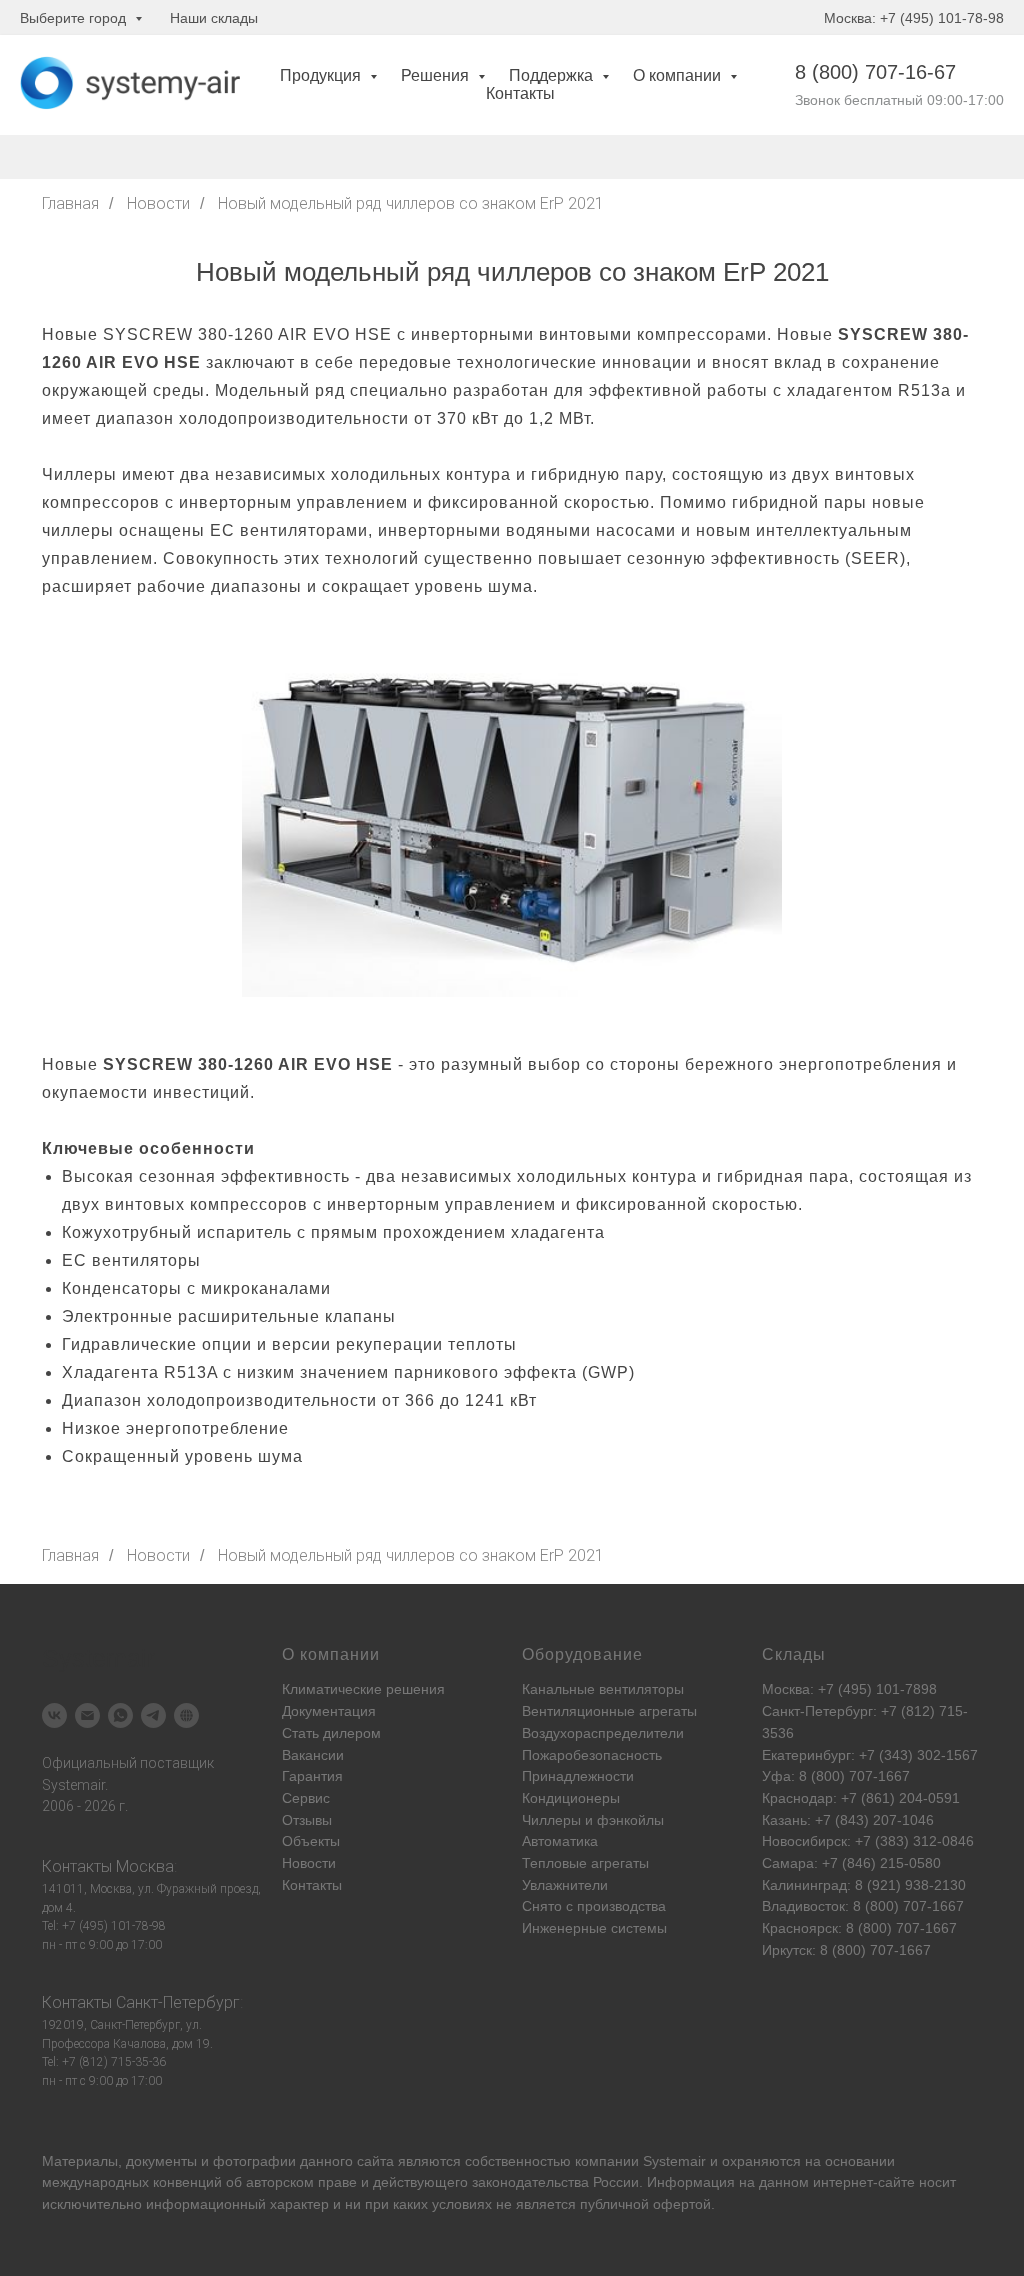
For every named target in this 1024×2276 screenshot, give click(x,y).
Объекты (311, 1841)
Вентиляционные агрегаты (609, 1711)
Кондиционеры (571, 1798)
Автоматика (560, 1841)
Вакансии (313, 1755)
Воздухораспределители (603, 1733)
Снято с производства (594, 1906)
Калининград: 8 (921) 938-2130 (864, 1885)
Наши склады (214, 18)
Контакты (520, 93)
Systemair (674, 2161)
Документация (329, 1711)
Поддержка (553, 75)
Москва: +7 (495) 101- (833, 1689)
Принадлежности (578, 1776)
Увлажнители (565, 1885)
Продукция (322, 75)
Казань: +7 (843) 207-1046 (848, 1820)
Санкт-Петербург (178, 2002)
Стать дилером (331, 1733)
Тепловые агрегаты (585, 1863)
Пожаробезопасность (592, 1755)
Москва (145, 1866)
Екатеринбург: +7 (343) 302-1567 (870, 1755)
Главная (70, 203)
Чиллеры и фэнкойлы (593, 1820)
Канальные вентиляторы (603, 1689)
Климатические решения (363, 1689)
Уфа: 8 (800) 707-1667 (836, 1776)
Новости (158, 203)
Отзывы (307, 1820)
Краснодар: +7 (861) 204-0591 (861, 1798)
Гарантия (312, 1776)
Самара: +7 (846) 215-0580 (851, 1863)
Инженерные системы (594, 1928)
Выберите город (75, 18)
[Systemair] (54, 1715)
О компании (679, 75)
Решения (437, 75)
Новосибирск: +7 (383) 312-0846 (868, 1841)
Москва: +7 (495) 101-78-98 (914, 18)
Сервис (306, 1798)
